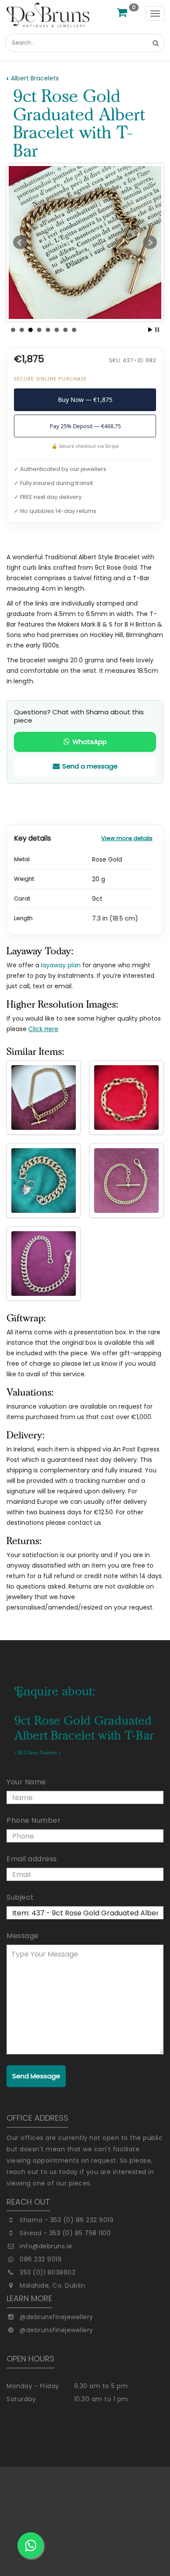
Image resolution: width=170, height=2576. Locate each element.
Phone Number (34, 1820)
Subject (20, 1897)
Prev (20, 242)
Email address (32, 1859)
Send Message (36, 2076)
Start (150, 330)
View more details (127, 838)
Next (150, 242)
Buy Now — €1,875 (85, 400)
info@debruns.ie (46, 2246)
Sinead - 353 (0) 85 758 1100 (65, 2233)
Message (23, 1936)
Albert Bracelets (35, 78)
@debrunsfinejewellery (56, 2317)
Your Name (26, 1782)
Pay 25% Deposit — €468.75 (85, 426)
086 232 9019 (41, 2259)
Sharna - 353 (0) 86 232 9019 (66, 2220)
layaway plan (61, 965)
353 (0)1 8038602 (48, 2272)
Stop (157, 330)
